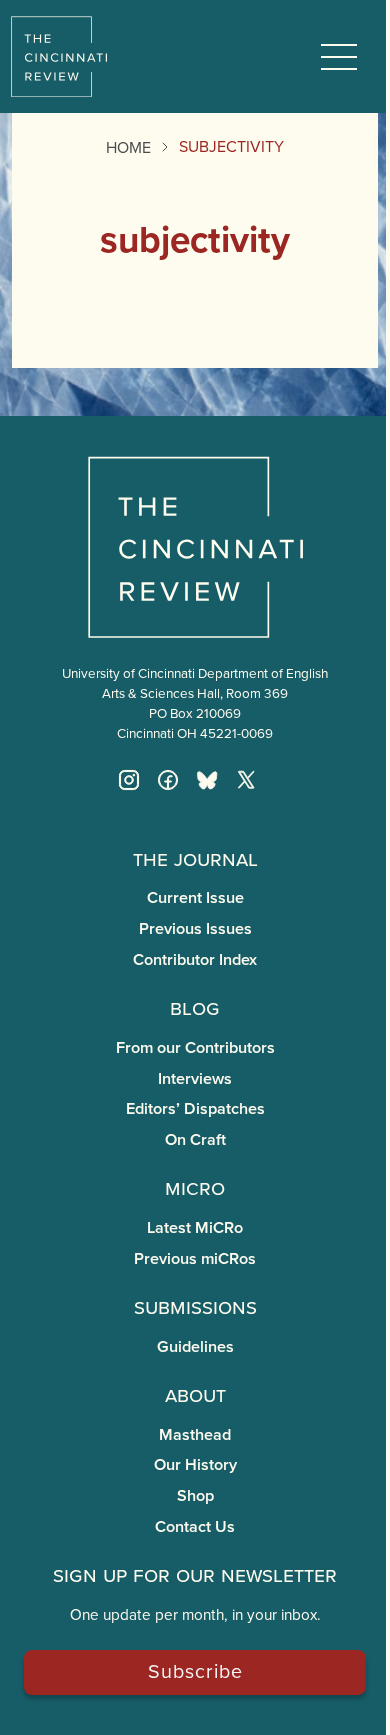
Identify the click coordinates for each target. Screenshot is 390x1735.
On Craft (195, 1139)
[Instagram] (129, 780)
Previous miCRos (195, 1258)
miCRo (195, 1187)
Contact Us (195, 1526)
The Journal (195, 858)
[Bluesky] (207, 780)
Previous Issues (195, 928)
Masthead (195, 1434)
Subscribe (195, 1670)
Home (128, 147)
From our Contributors (195, 1047)
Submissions (195, 1306)
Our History (195, 1464)
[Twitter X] (246, 780)
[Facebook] (168, 780)
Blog (195, 1007)
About (195, 1394)
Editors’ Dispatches (195, 1108)
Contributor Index (195, 959)
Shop (195, 1495)
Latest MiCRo (195, 1227)
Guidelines (195, 1346)
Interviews (195, 1078)
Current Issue (195, 897)
